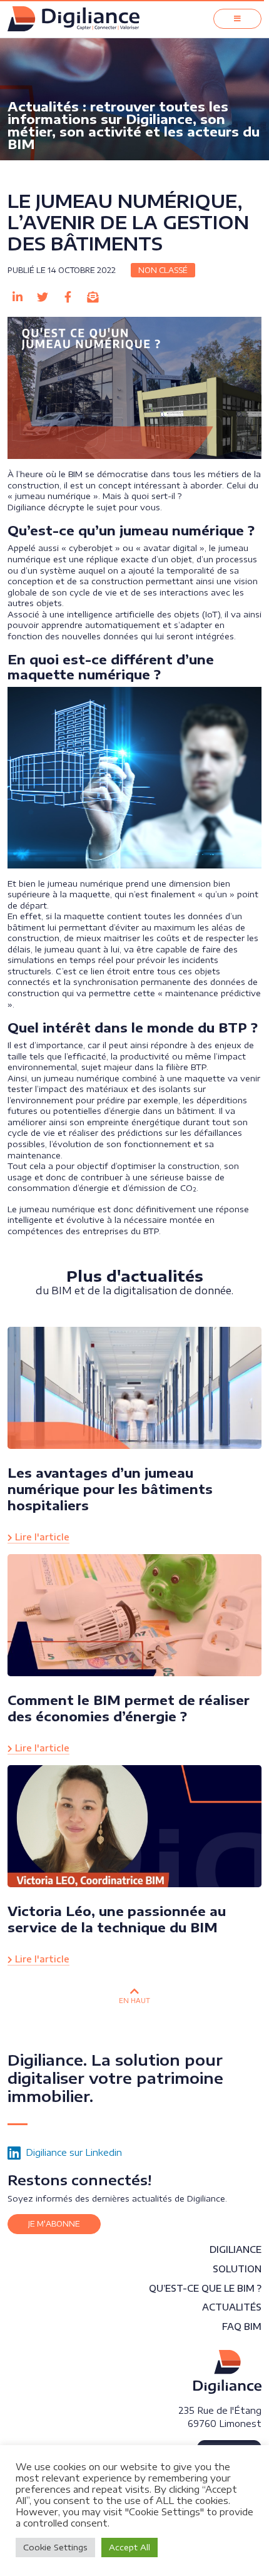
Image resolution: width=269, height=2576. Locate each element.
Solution (237, 2269)
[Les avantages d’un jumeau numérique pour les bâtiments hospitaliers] (134, 1387)
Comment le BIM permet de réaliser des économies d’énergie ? (129, 1708)
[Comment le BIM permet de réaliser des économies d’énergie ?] (134, 1614)
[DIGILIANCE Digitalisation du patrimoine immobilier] (227, 2372)
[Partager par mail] (93, 297)
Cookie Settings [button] (55, 2547)
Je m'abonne (54, 2224)
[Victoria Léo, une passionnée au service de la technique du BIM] (134, 1825)
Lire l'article (41, 1537)
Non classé (163, 270)
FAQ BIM (242, 2326)
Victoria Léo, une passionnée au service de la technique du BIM (117, 1919)
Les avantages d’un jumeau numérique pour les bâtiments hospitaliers (110, 1489)
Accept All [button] (129, 2547)
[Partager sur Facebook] (68, 297)
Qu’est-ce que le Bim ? (205, 2288)
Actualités (232, 2307)
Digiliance (236, 2249)
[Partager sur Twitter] (43, 297)
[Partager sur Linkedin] (18, 297)
